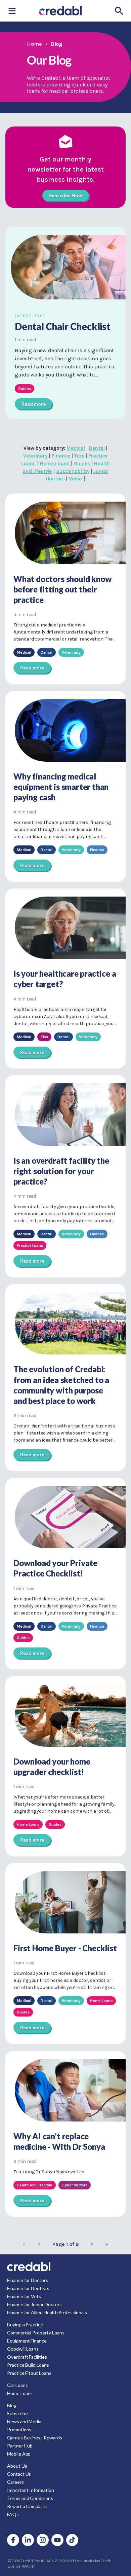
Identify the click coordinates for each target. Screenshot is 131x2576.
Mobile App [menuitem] (19, 2454)
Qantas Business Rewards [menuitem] (35, 2438)
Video (75, 479)
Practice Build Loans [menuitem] (28, 2365)
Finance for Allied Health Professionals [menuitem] (47, 2312)
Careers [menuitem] (15, 2482)
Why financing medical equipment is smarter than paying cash (61, 787)
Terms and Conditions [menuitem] (30, 2498)
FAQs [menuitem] (13, 2514)
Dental (97, 448)
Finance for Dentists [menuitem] (28, 2288)
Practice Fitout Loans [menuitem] (29, 2373)
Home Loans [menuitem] (20, 2393)
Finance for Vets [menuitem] (24, 2296)
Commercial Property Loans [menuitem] (36, 2333)
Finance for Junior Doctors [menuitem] (34, 2304)
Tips (79, 456)
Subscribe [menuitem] (17, 2413)
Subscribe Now (65, 195)
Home (34, 44)
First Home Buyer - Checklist (65, 1948)
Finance (61, 456)
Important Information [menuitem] (31, 2490)
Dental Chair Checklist (63, 326)
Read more (33, 404)
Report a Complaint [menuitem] (27, 2506)
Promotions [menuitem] (19, 2429)
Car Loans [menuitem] (17, 2385)
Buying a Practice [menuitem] (25, 2325)
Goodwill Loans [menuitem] (23, 2349)
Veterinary (35, 456)
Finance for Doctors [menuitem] (28, 2280)
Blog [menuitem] (12, 2405)
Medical (76, 448)
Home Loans (55, 464)
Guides (82, 464)
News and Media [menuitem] (24, 2421)
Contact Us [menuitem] (19, 2474)
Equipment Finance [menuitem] (27, 2341)
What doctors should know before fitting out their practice (62, 589)
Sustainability (73, 471)
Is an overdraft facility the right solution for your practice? (61, 1171)
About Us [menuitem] (17, 2466)
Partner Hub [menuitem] (20, 2446)
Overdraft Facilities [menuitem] (27, 2357)
